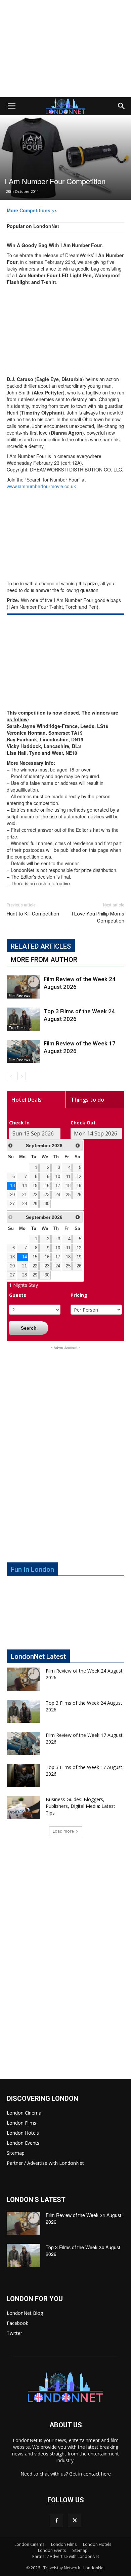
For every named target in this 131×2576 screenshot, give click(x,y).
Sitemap (16, 2153)
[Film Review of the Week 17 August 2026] (24, 1051)
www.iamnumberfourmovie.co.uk (41, 486)
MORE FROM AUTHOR (44, 960)
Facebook (17, 2323)
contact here (97, 2474)
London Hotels (23, 2133)
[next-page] (22, 1076)
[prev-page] (11, 1076)
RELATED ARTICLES (41, 946)
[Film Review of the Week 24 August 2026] (24, 987)
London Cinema (24, 2113)
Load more (63, 1831)
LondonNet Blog (25, 2313)
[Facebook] (56, 2520)
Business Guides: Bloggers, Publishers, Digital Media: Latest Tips (80, 1806)
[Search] (122, 106)
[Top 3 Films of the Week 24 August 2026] (24, 1019)
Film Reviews (19, 996)
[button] (11, 106)
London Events (23, 2143)
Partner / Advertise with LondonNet (45, 2163)
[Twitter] (75, 2520)
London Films (21, 2123)
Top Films (17, 1028)
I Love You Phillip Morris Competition (98, 917)
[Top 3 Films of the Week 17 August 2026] (24, 1776)
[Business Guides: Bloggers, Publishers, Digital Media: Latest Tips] (24, 1808)
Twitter (14, 2333)
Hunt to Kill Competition (33, 914)
